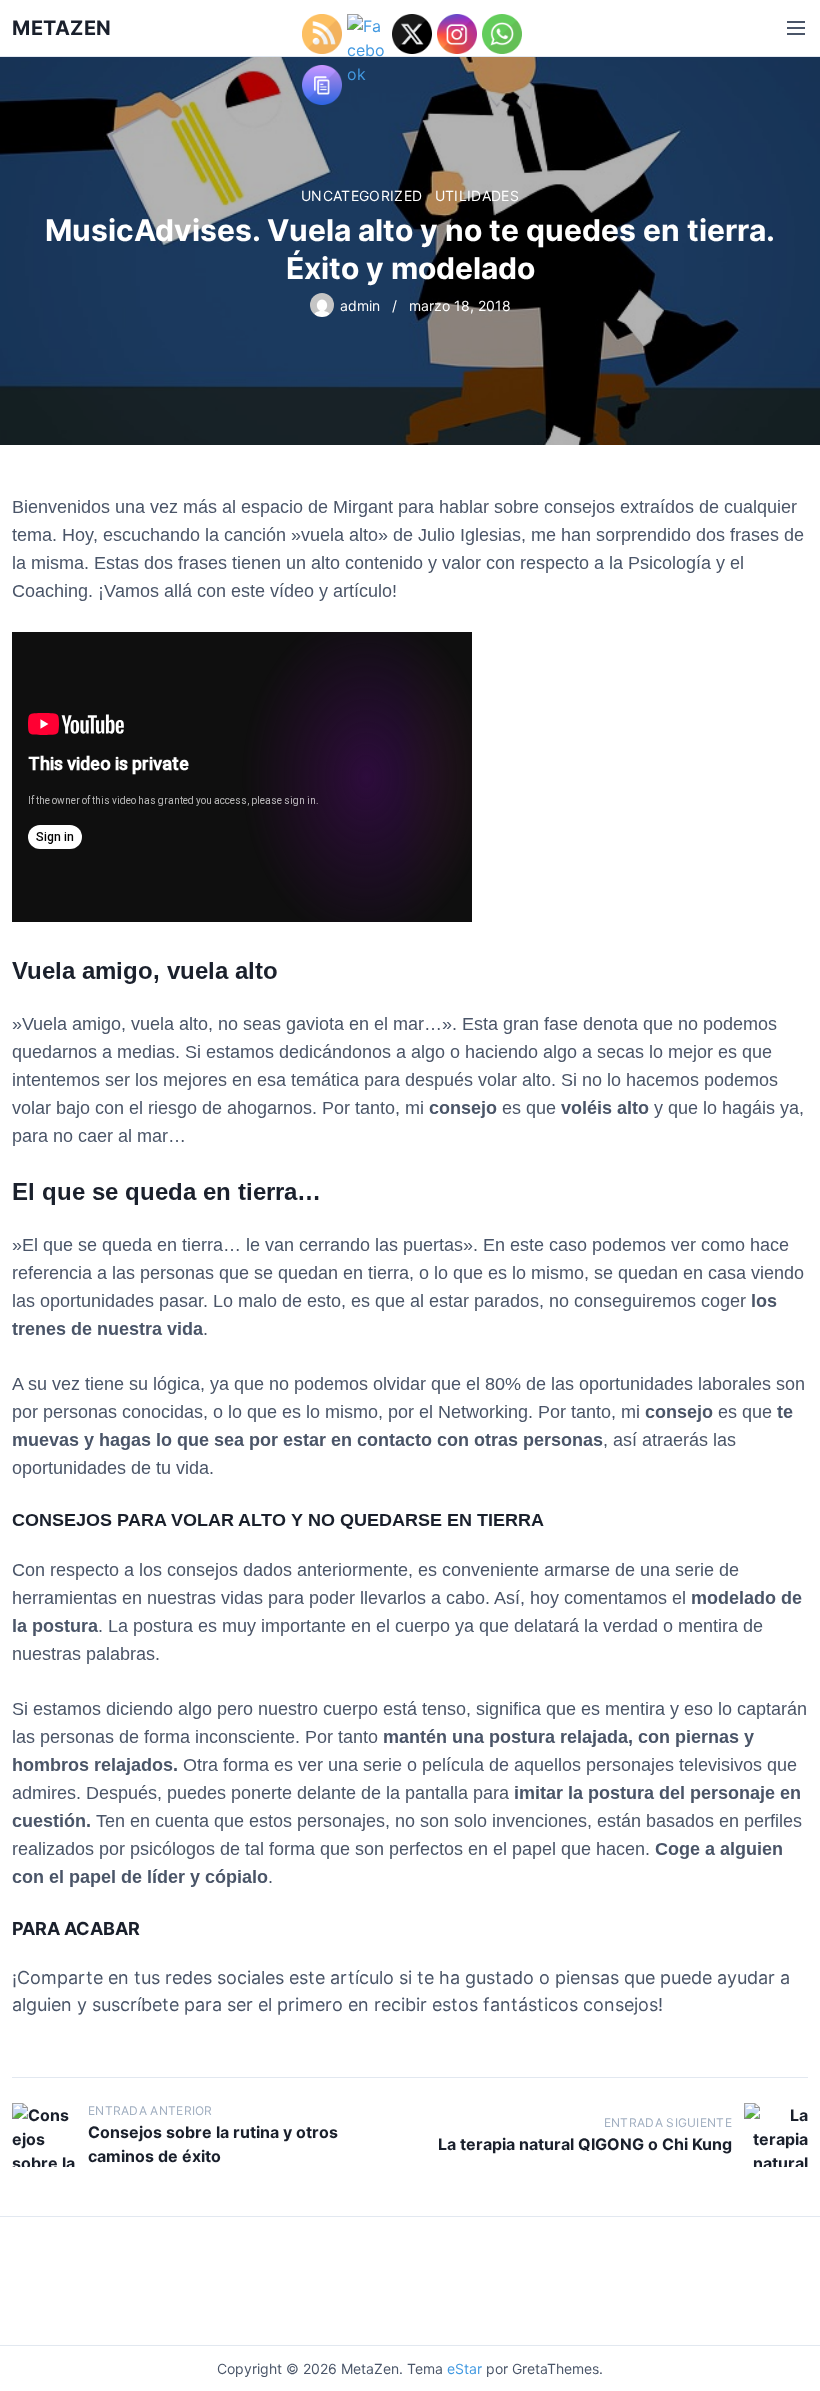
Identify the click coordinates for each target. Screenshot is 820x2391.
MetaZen (62, 28)
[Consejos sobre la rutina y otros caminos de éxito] (44, 2135)
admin (360, 305)
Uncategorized (362, 195)
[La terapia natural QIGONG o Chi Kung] (776, 2135)
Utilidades (477, 195)
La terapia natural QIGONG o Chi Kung (585, 2144)
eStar (464, 2368)
